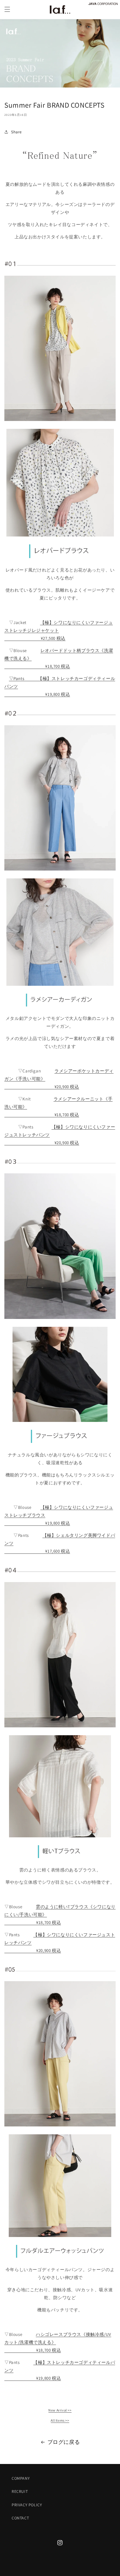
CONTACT (20, 2518)
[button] (7, 9)
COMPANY (21, 2478)
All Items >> (60, 2420)
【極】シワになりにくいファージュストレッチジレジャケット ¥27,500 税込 (59, 630)
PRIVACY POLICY (27, 2505)
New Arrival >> (60, 2410)
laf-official (66, 2571)
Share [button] (16, 132)
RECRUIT (20, 2491)
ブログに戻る (64, 2442)
